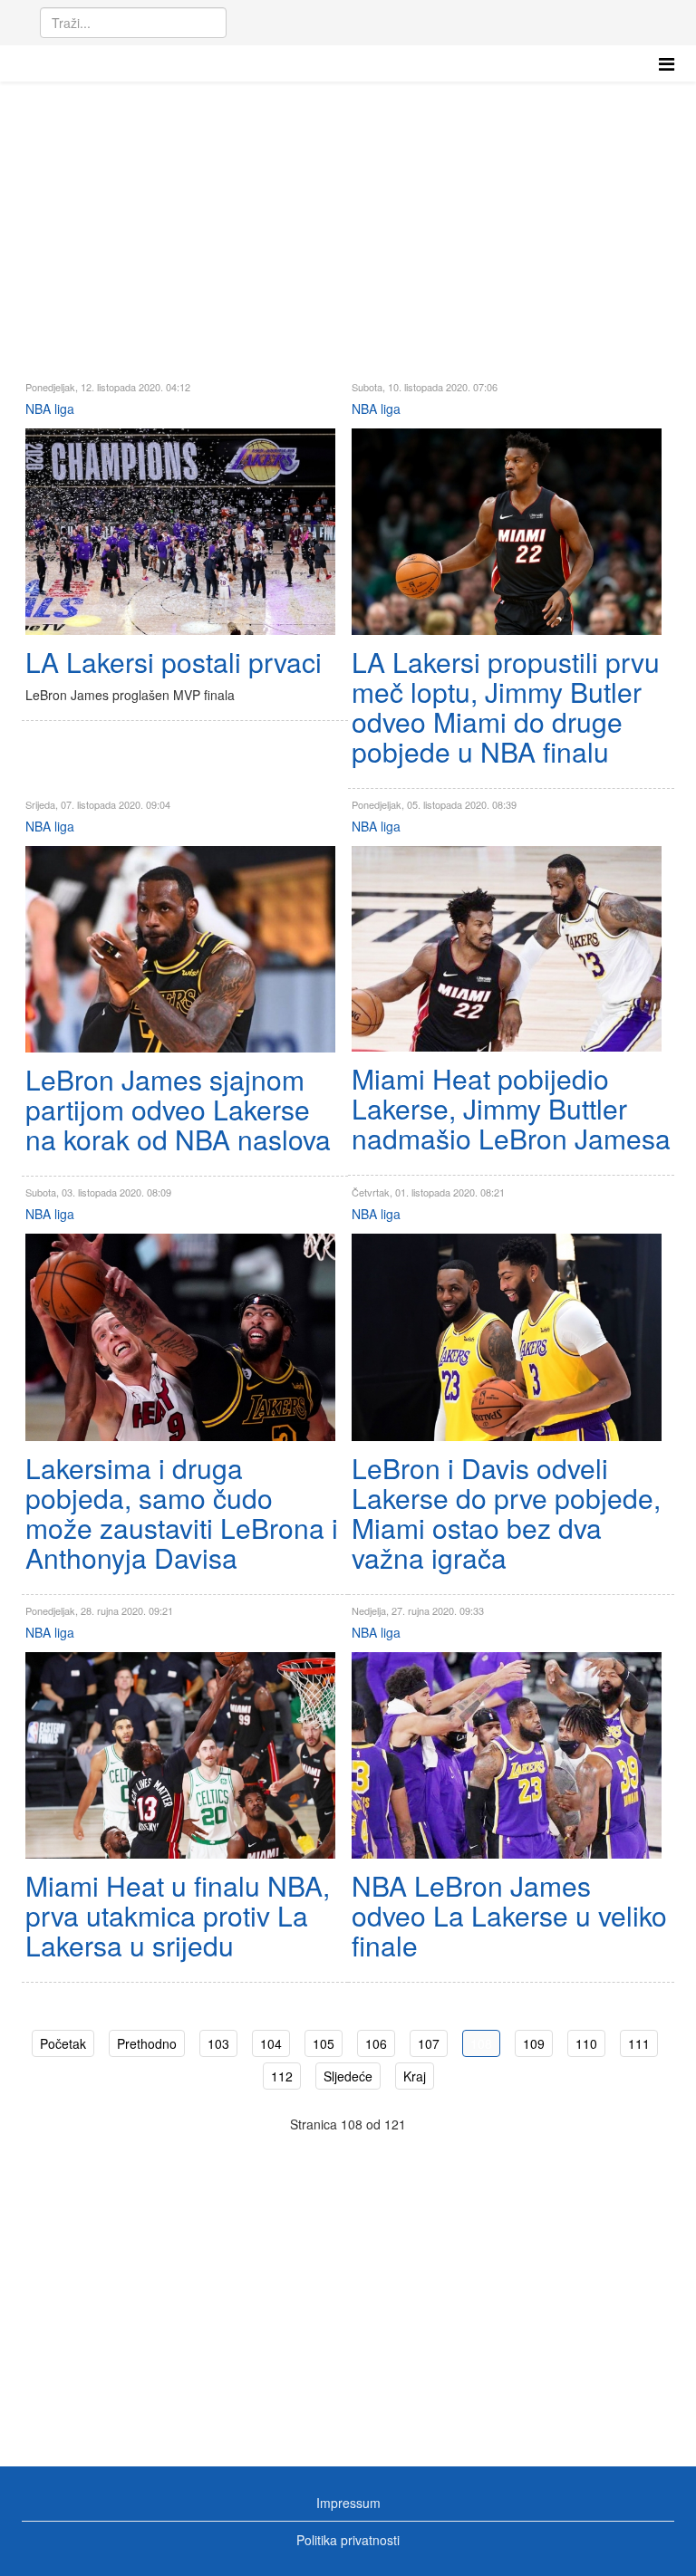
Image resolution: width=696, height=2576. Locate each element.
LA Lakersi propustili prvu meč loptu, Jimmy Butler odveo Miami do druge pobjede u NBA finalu (506, 706)
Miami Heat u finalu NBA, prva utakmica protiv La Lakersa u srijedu (178, 1915)
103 (218, 2043)
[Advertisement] (348, 217)
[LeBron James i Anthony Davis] (507, 1337)
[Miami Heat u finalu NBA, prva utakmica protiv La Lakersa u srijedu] (180, 1755)
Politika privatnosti (348, 2540)
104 (271, 2043)
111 (639, 2043)
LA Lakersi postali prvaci (174, 662)
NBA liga (50, 409)
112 (282, 2076)
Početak (63, 2043)
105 (324, 2043)
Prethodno (147, 2043)
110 (586, 2043)
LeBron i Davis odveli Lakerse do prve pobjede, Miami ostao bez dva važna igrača (506, 1513)
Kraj (415, 2076)
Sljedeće (348, 2076)
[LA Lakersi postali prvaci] (180, 532)
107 (429, 2043)
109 (534, 2043)
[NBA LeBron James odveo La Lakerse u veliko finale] (507, 1756)
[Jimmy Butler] (507, 532)
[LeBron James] (180, 949)
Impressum (348, 2503)
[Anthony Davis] (180, 1337)
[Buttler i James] (507, 949)
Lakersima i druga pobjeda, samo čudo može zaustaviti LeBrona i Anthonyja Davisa (182, 1513)
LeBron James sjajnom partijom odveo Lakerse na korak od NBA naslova (178, 1109)
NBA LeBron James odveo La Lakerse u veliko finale (509, 1915)
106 (376, 2043)
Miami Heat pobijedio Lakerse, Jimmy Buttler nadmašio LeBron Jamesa (511, 1108)
